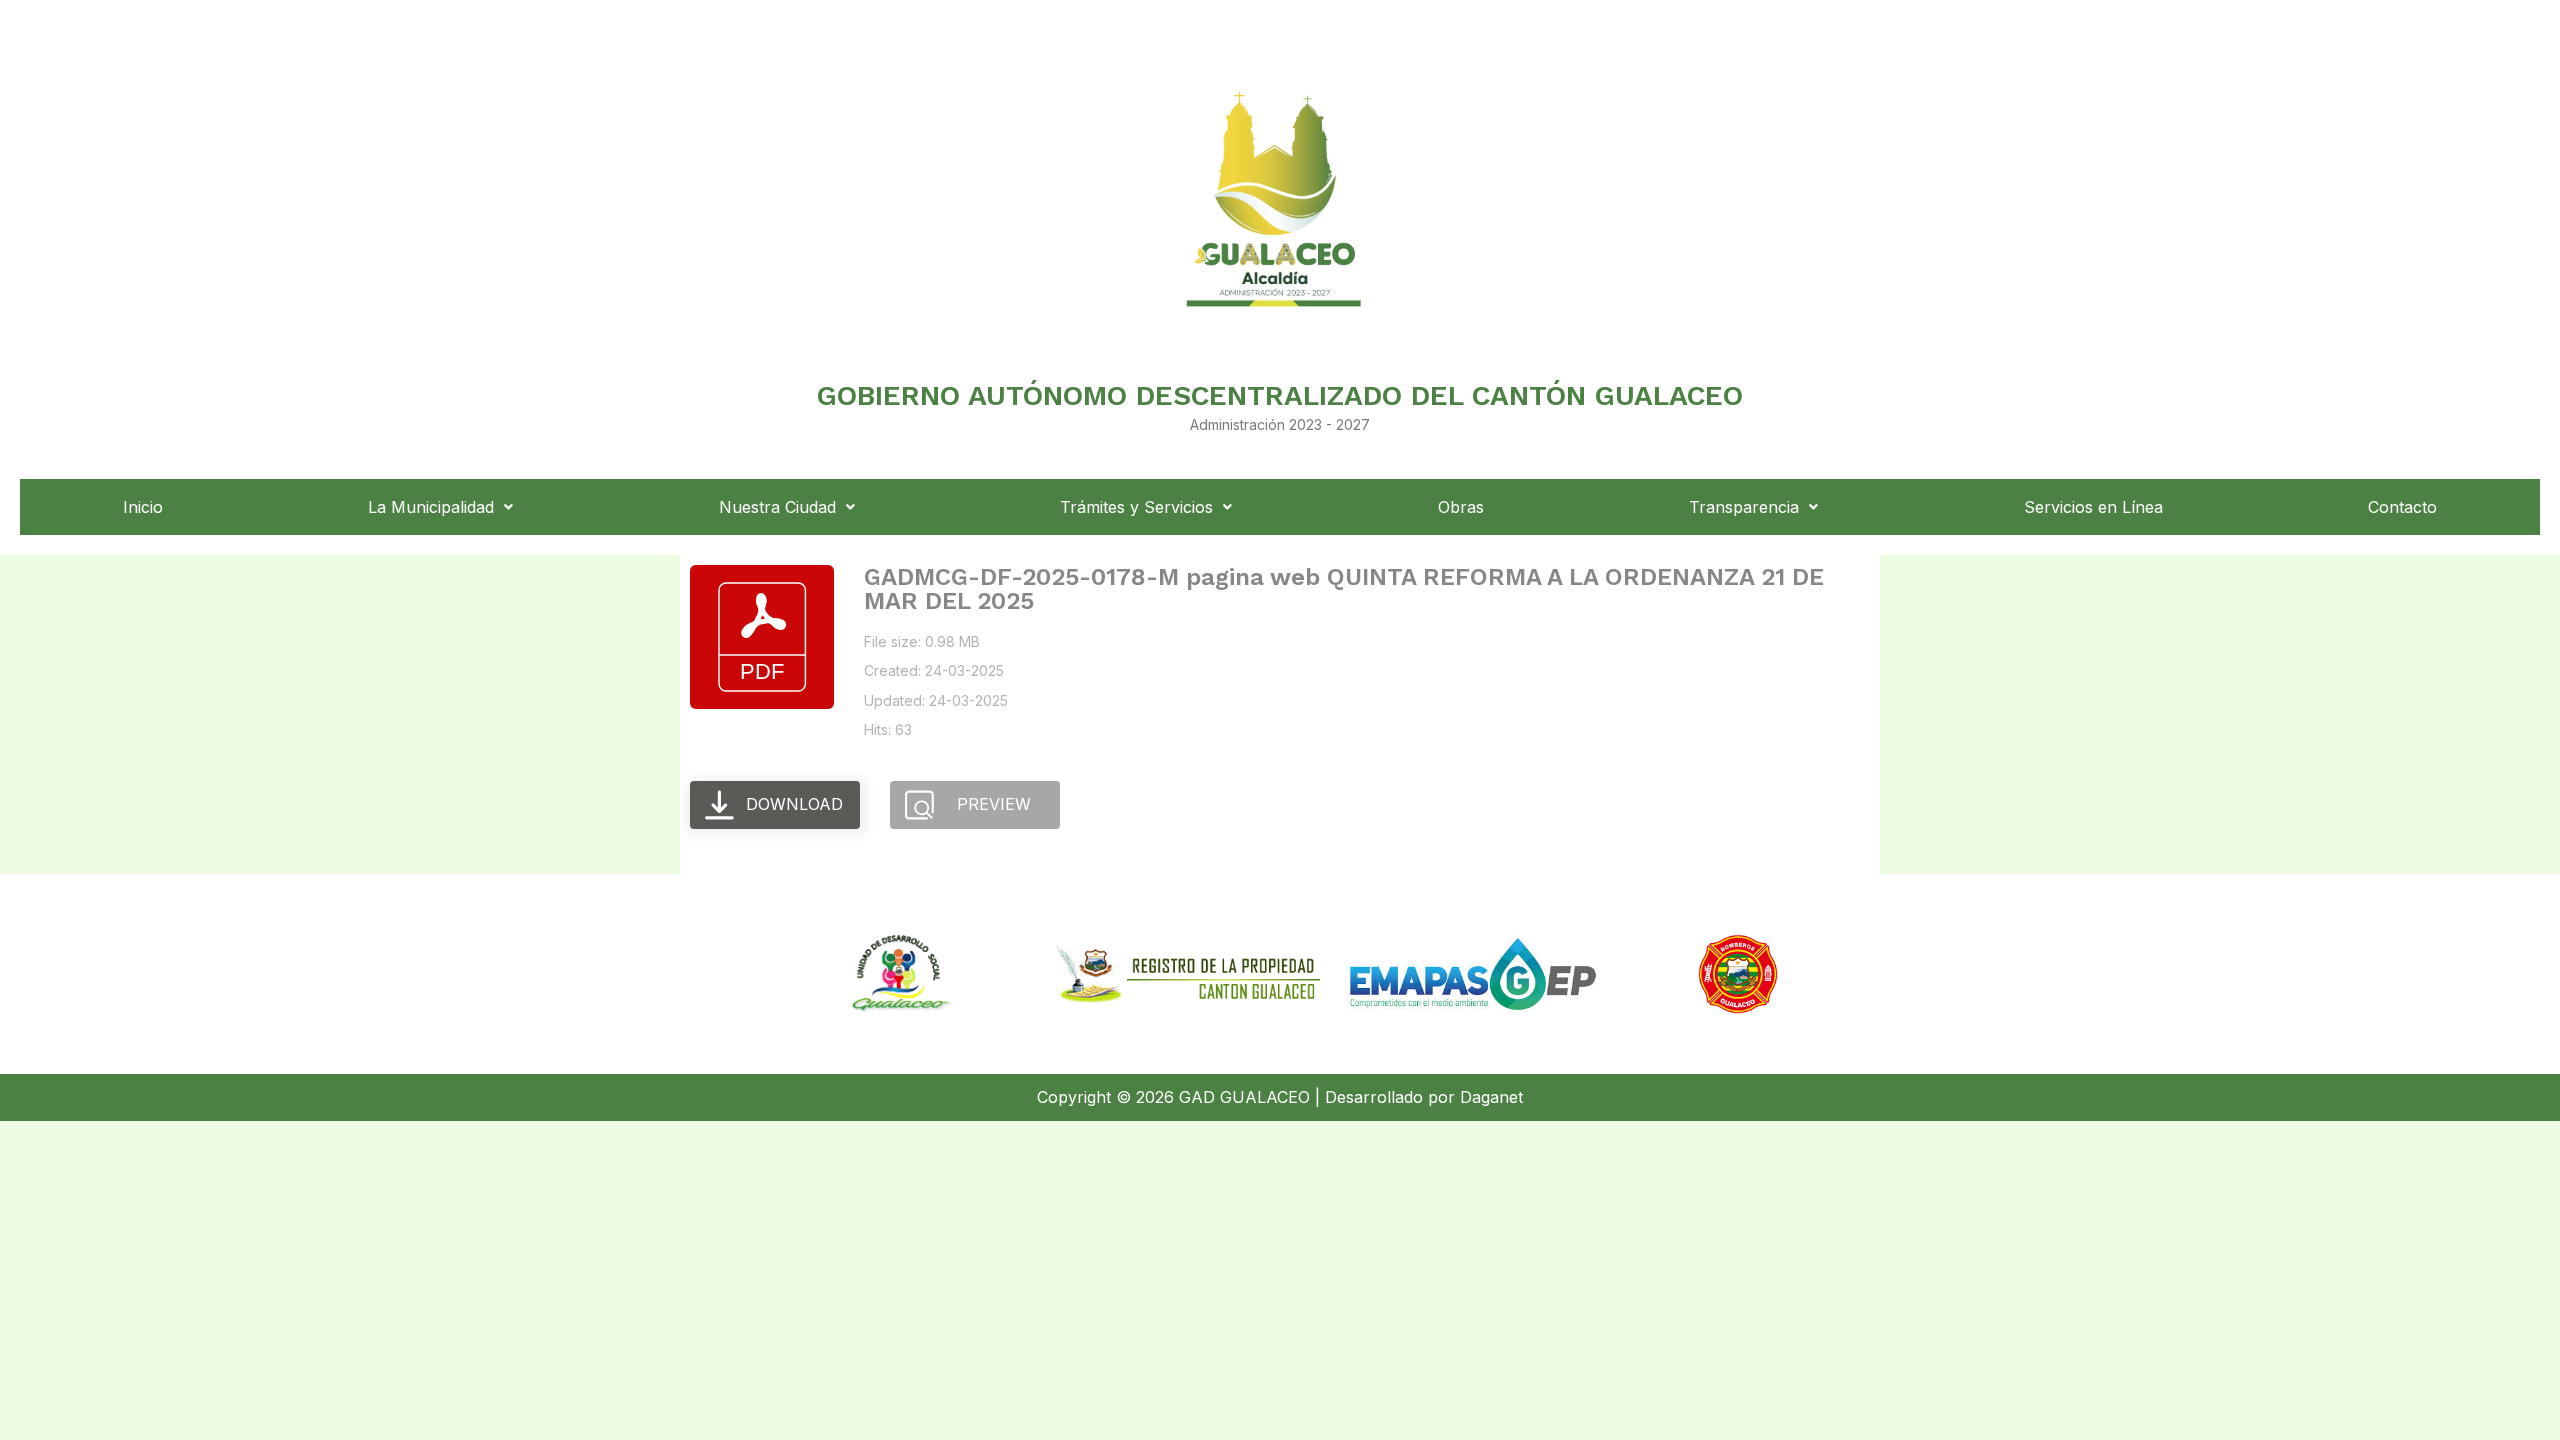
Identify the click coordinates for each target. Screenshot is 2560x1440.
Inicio (143, 507)
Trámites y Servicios (1136, 507)
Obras (1461, 507)
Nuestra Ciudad (777, 507)
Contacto (2402, 507)
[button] (441, 507)
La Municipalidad (431, 507)
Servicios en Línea (2093, 507)
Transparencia (1744, 507)
